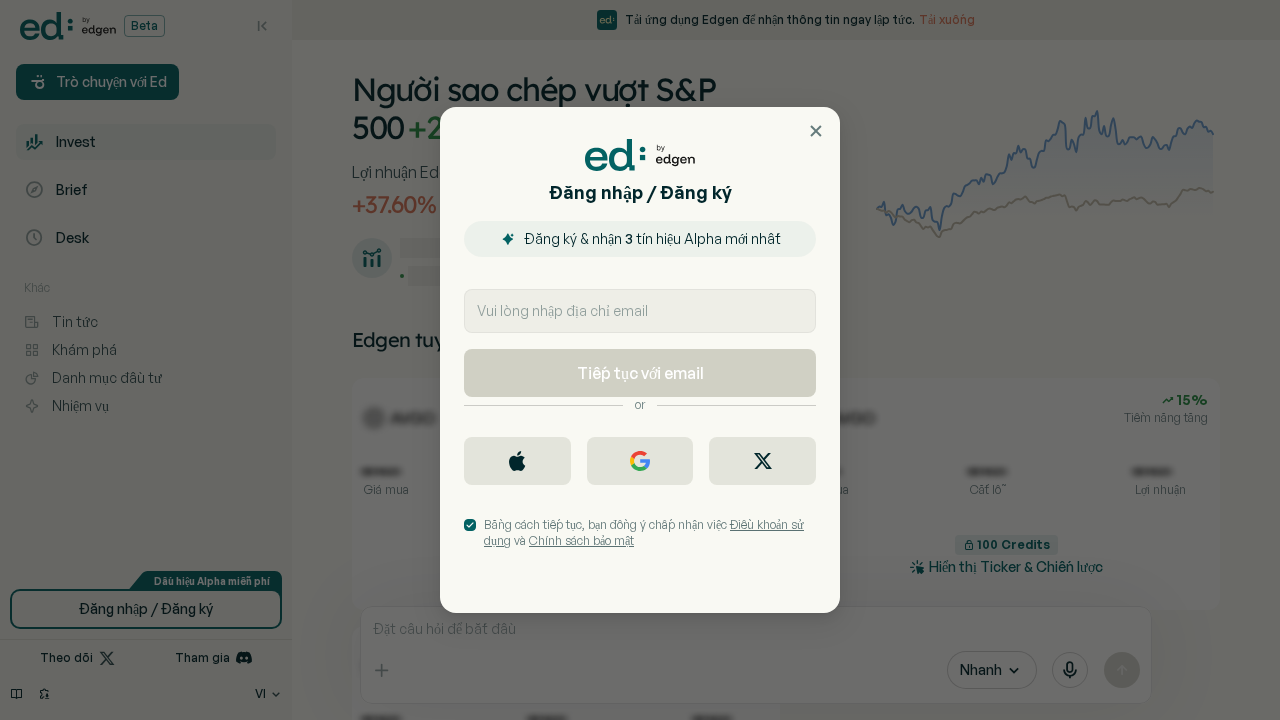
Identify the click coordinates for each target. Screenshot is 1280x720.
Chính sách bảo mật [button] (581, 540)
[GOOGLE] (640, 461)
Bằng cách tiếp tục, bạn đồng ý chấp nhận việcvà (644, 532)
